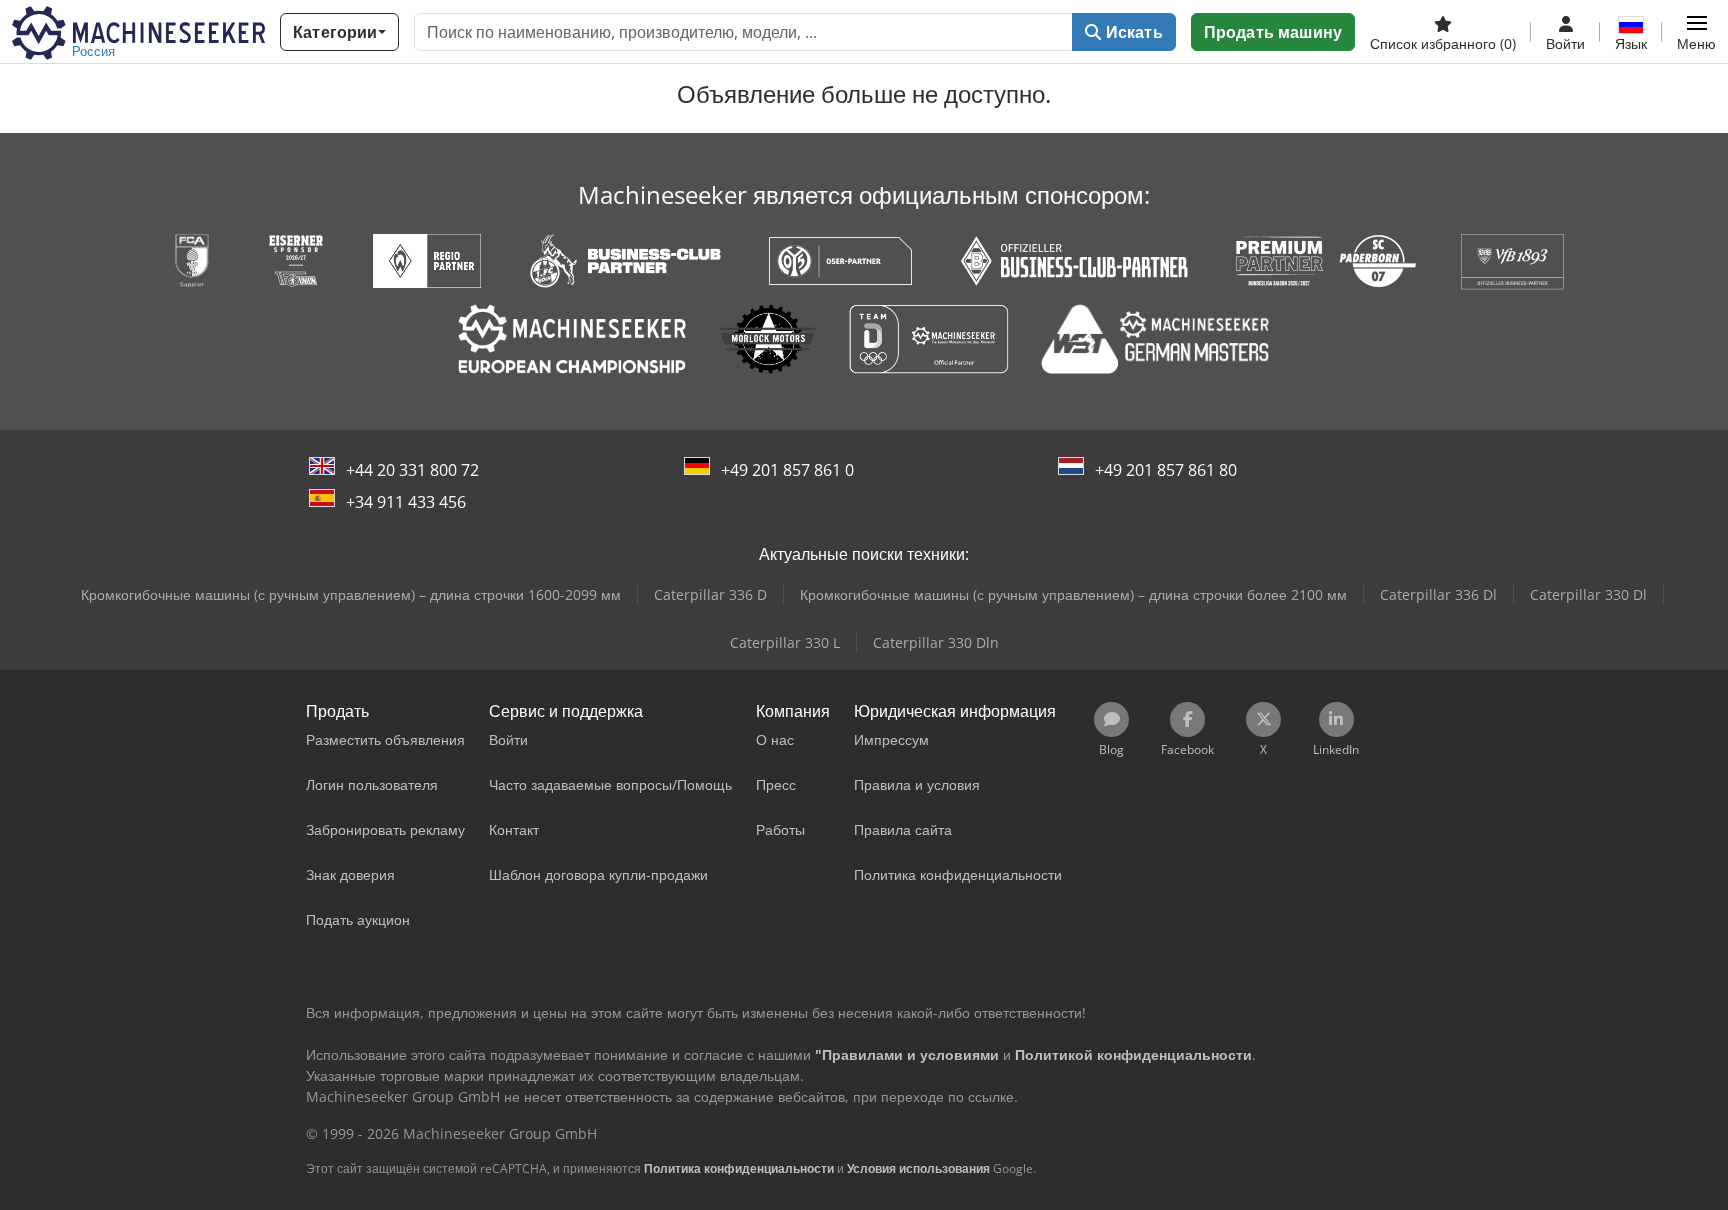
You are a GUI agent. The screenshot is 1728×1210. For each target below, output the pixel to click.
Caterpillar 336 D (710, 594)
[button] (1696, 32)
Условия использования (918, 1168)
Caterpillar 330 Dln (936, 642)
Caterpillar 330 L (785, 642)
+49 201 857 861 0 (787, 470)
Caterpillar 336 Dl (1438, 594)
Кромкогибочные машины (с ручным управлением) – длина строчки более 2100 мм (1073, 594)
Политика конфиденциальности (739, 1168)
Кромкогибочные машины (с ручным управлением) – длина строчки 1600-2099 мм (351, 594)
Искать (1132, 32)
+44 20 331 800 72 (412, 470)
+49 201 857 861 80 (1166, 470)
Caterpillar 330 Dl (1588, 594)
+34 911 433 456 (406, 502)
